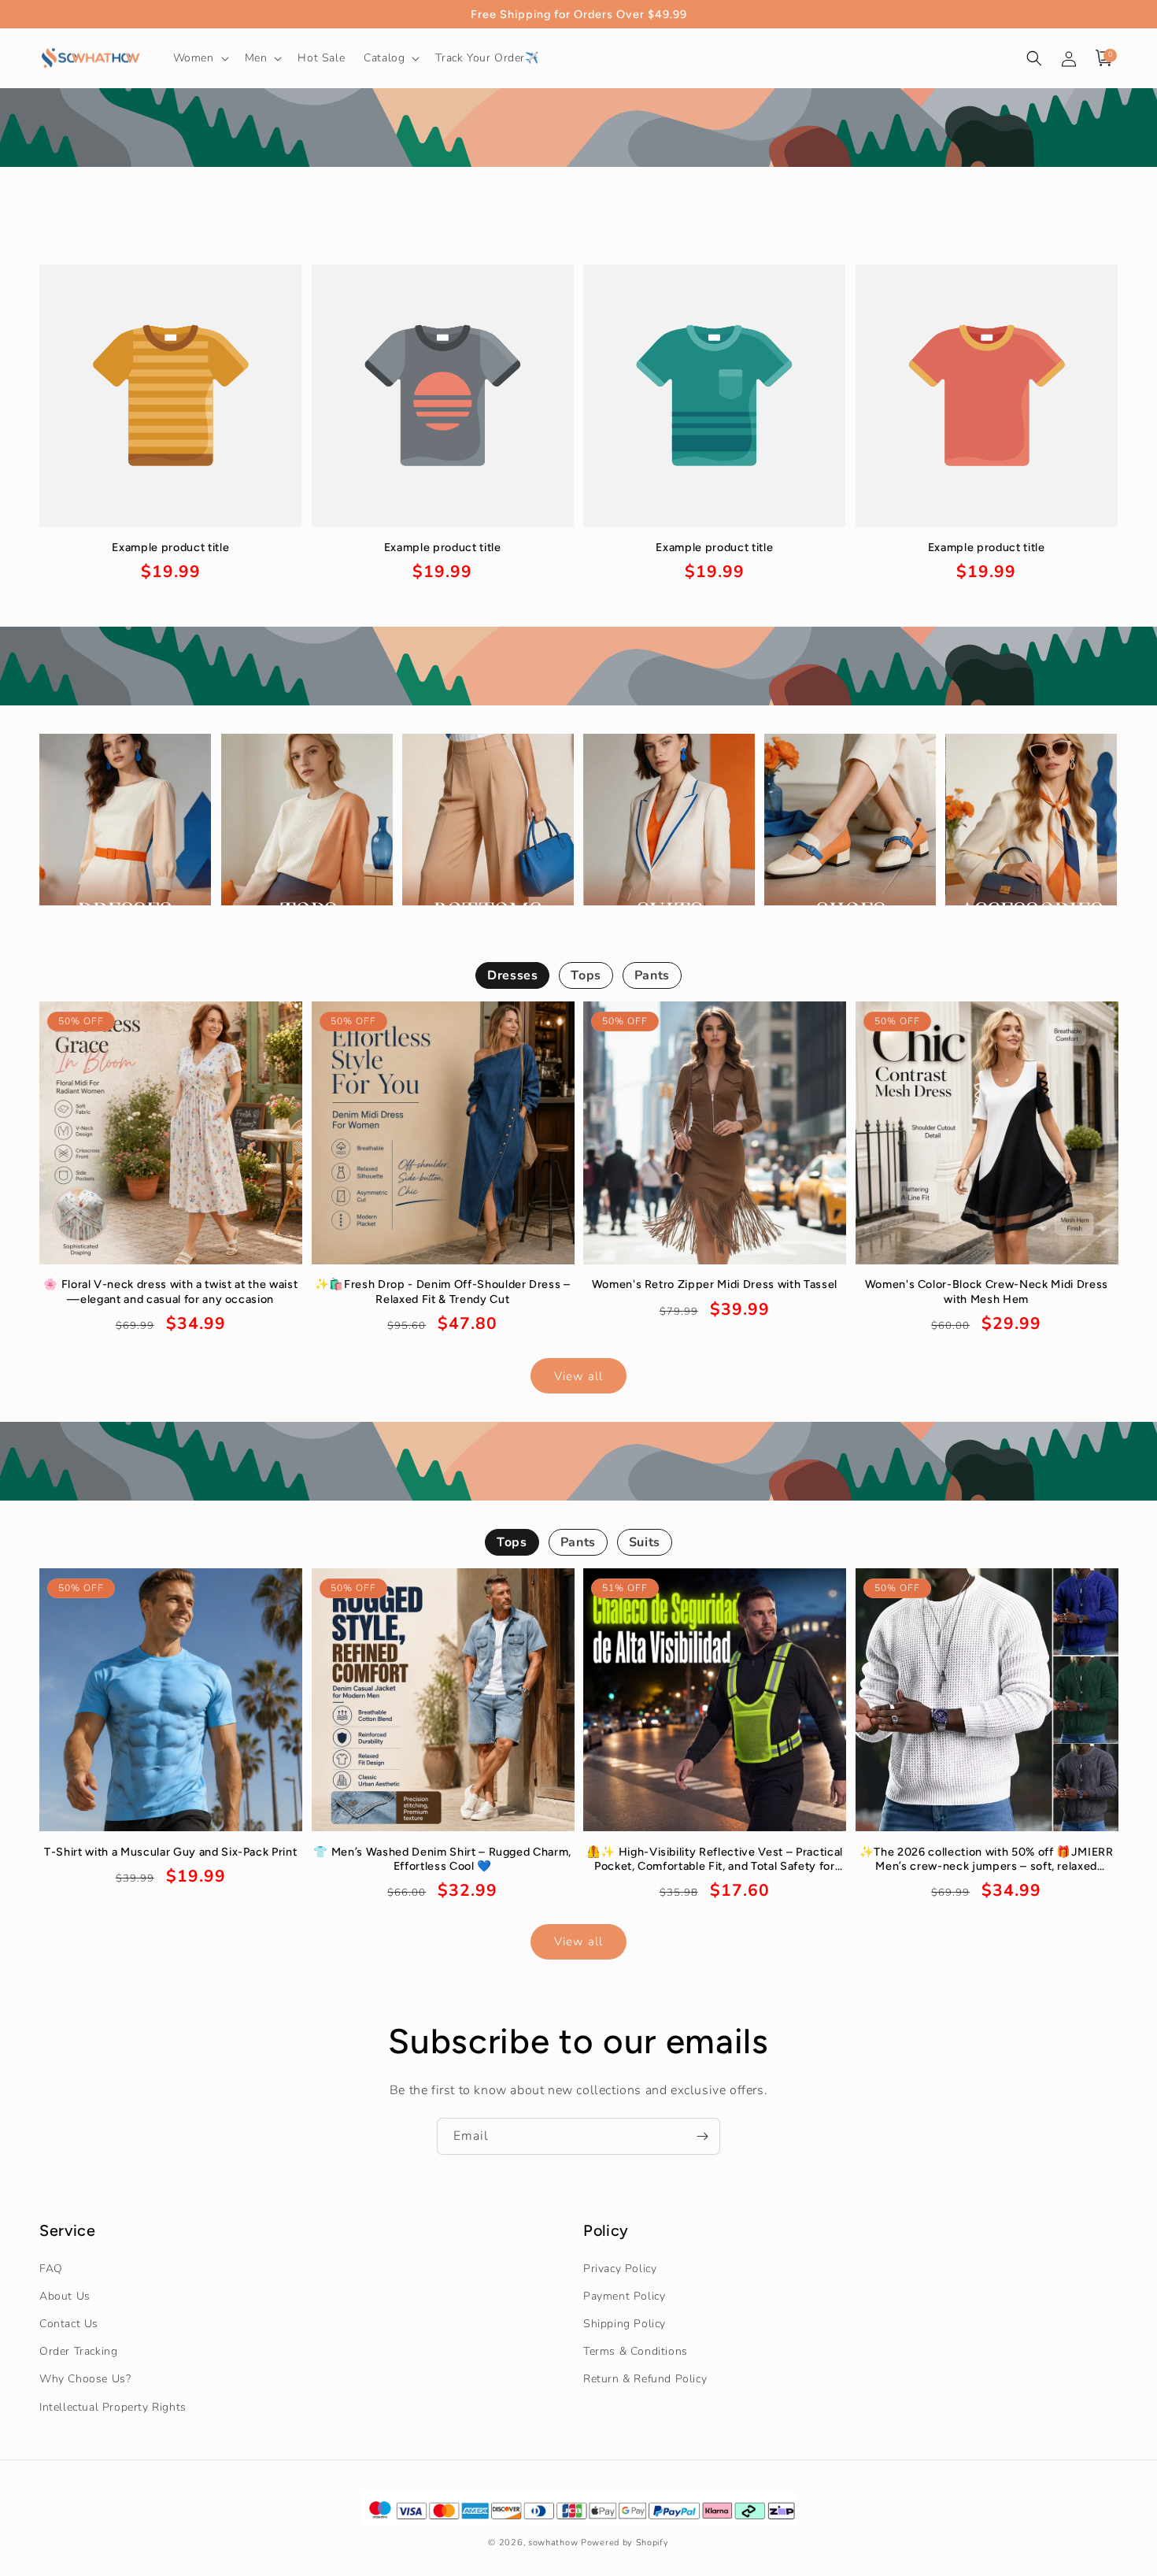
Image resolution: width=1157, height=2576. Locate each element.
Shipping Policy (625, 2323)
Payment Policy (624, 2295)
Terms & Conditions (636, 2351)
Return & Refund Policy (645, 2379)
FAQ (51, 2268)
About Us (65, 2295)
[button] (200, 58)
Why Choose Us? (85, 2379)
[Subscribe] (702, 2136)
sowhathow (553, 2543)
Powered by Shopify (625, 2543)
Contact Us (69, 2323)
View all (578, 1375)
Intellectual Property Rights (113, 2406)
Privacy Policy (620, 2268)
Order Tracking (78, 2351)
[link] (171, 563)
